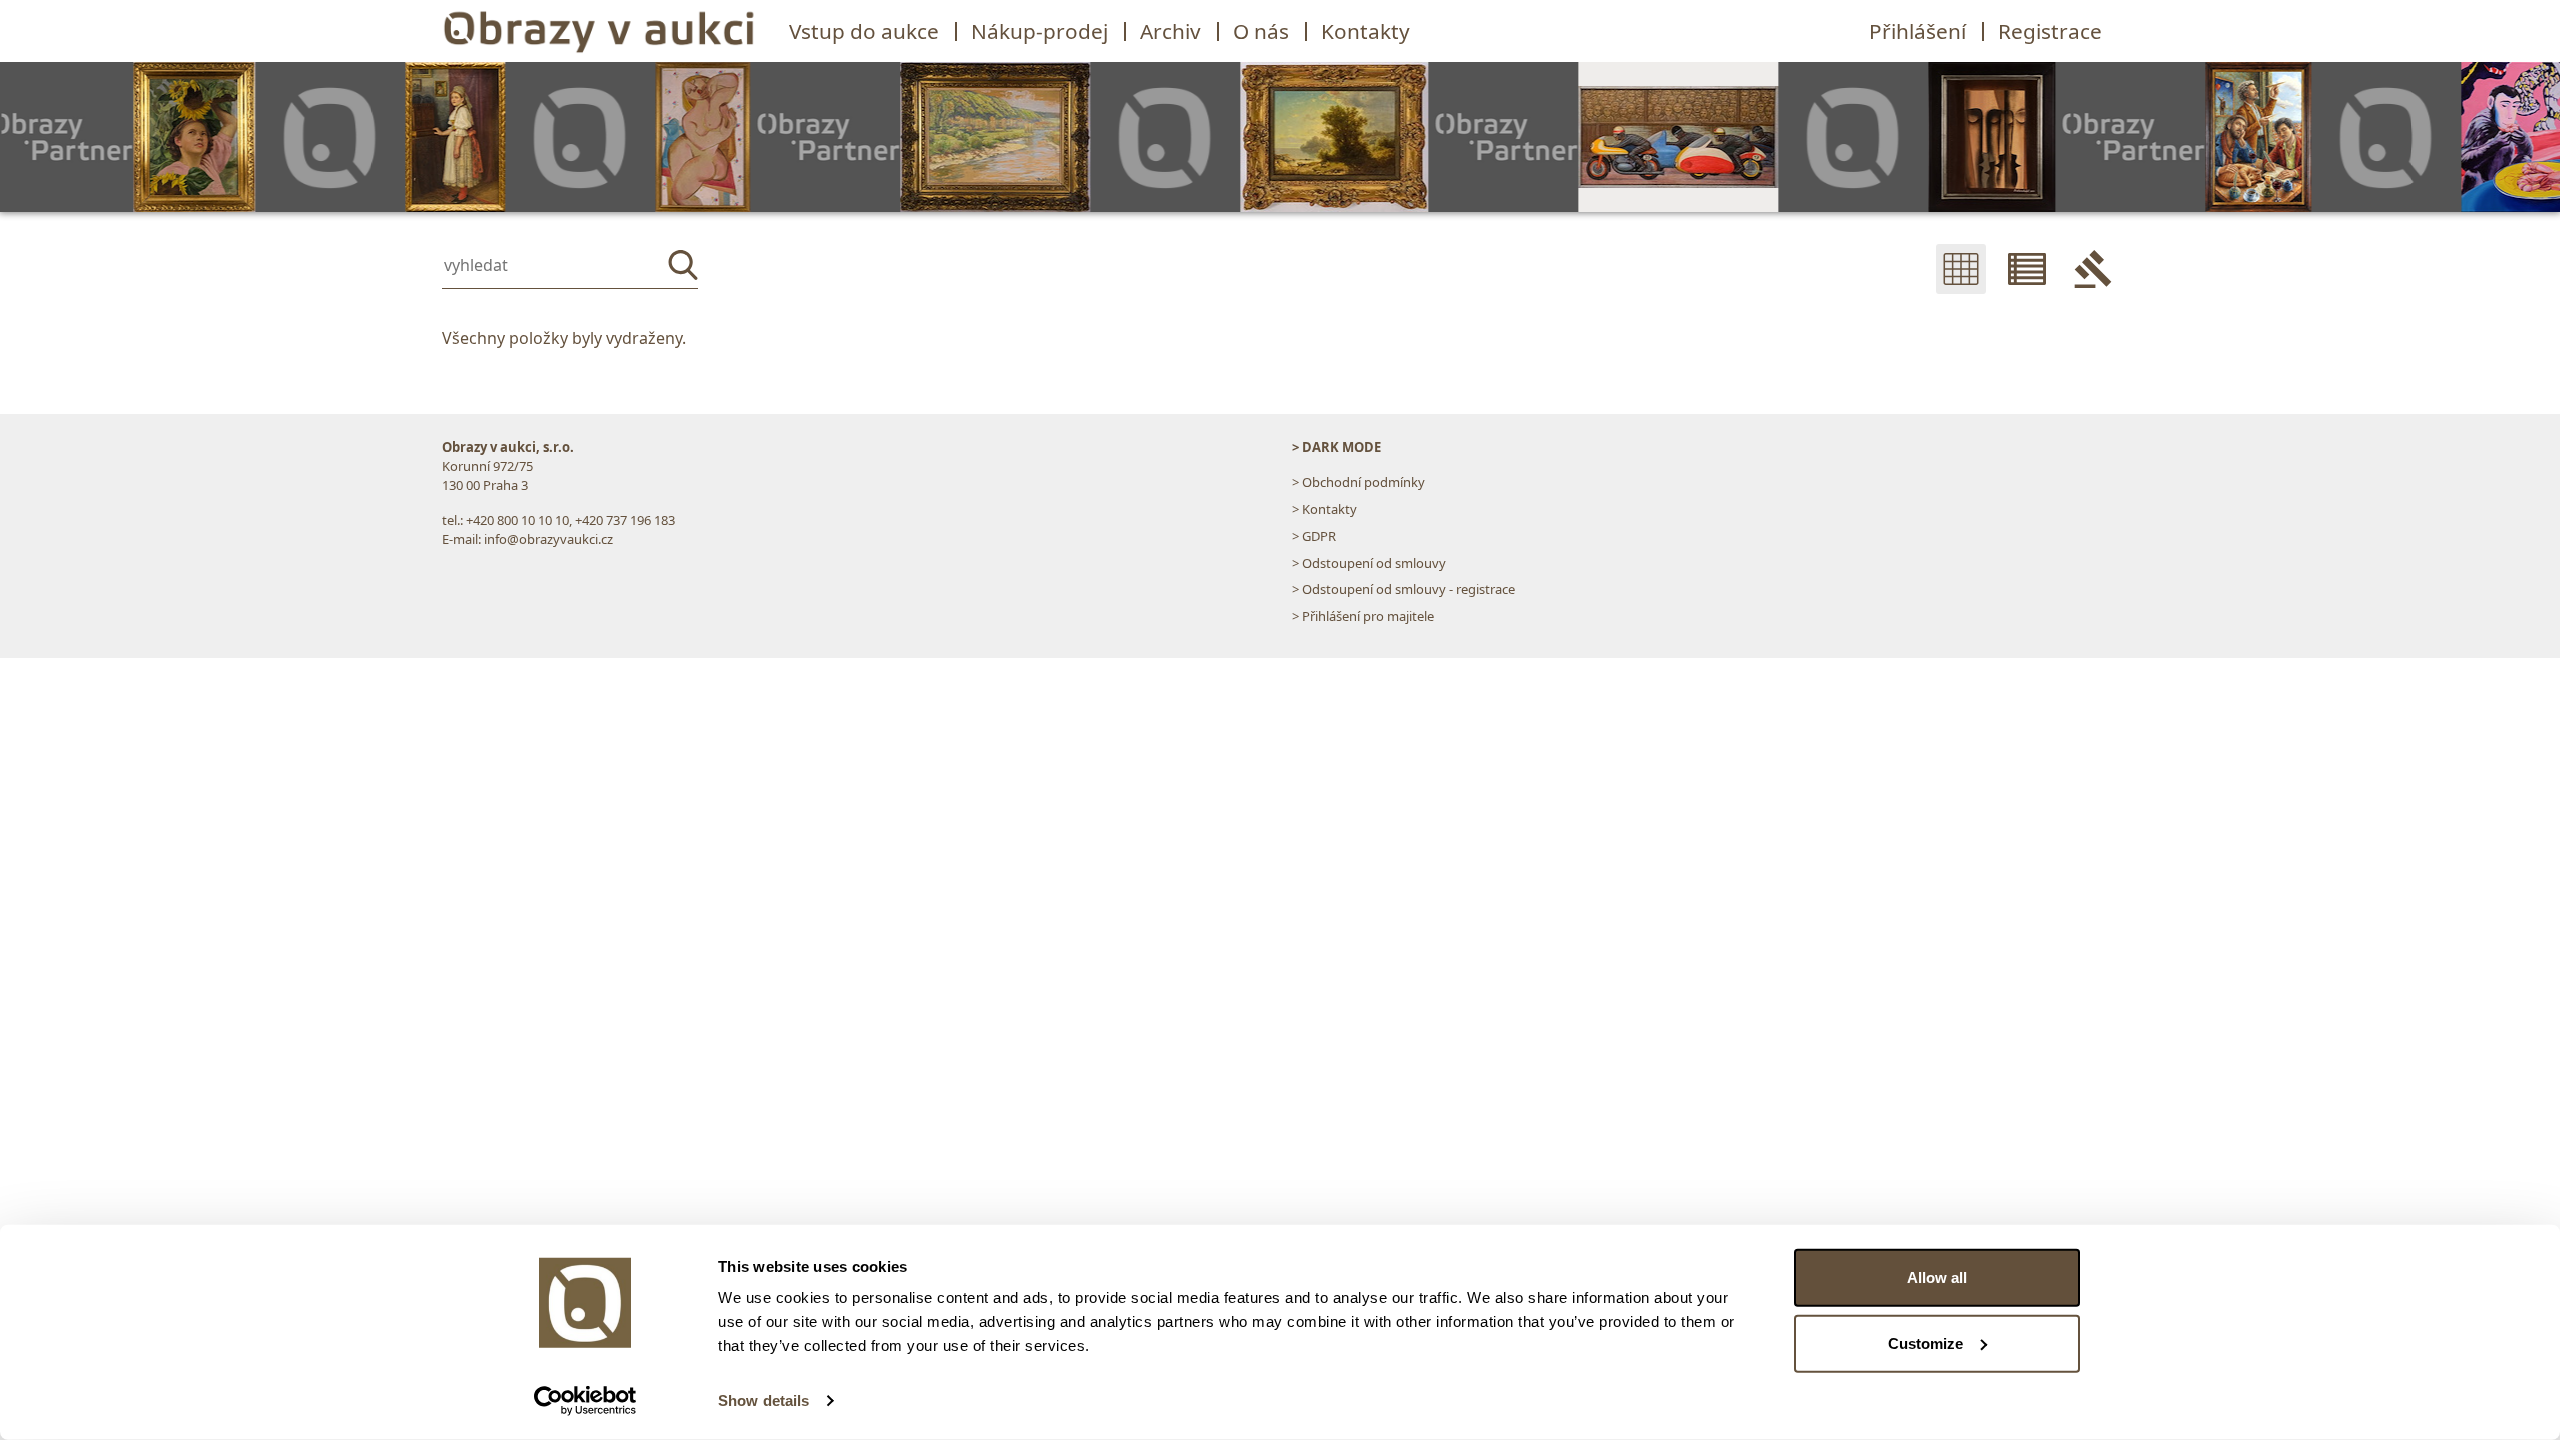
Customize (1925, 1342)
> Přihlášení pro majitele (1363, 616)
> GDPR (1314, 536)
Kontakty (1365, 31)
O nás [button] (1261, 31)
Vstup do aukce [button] (864, 31)
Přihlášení (1917, 31)
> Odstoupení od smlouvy (1369, 563)
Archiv (1170, 31)
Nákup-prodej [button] (1039, 31)
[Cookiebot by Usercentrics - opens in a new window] (585, 1401)
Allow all (1937, 1277)
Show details (763, 1400)
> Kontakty (1324, 509)
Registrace (2050, 31)
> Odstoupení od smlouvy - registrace (1403, 589)
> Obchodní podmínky (1358, 482)
